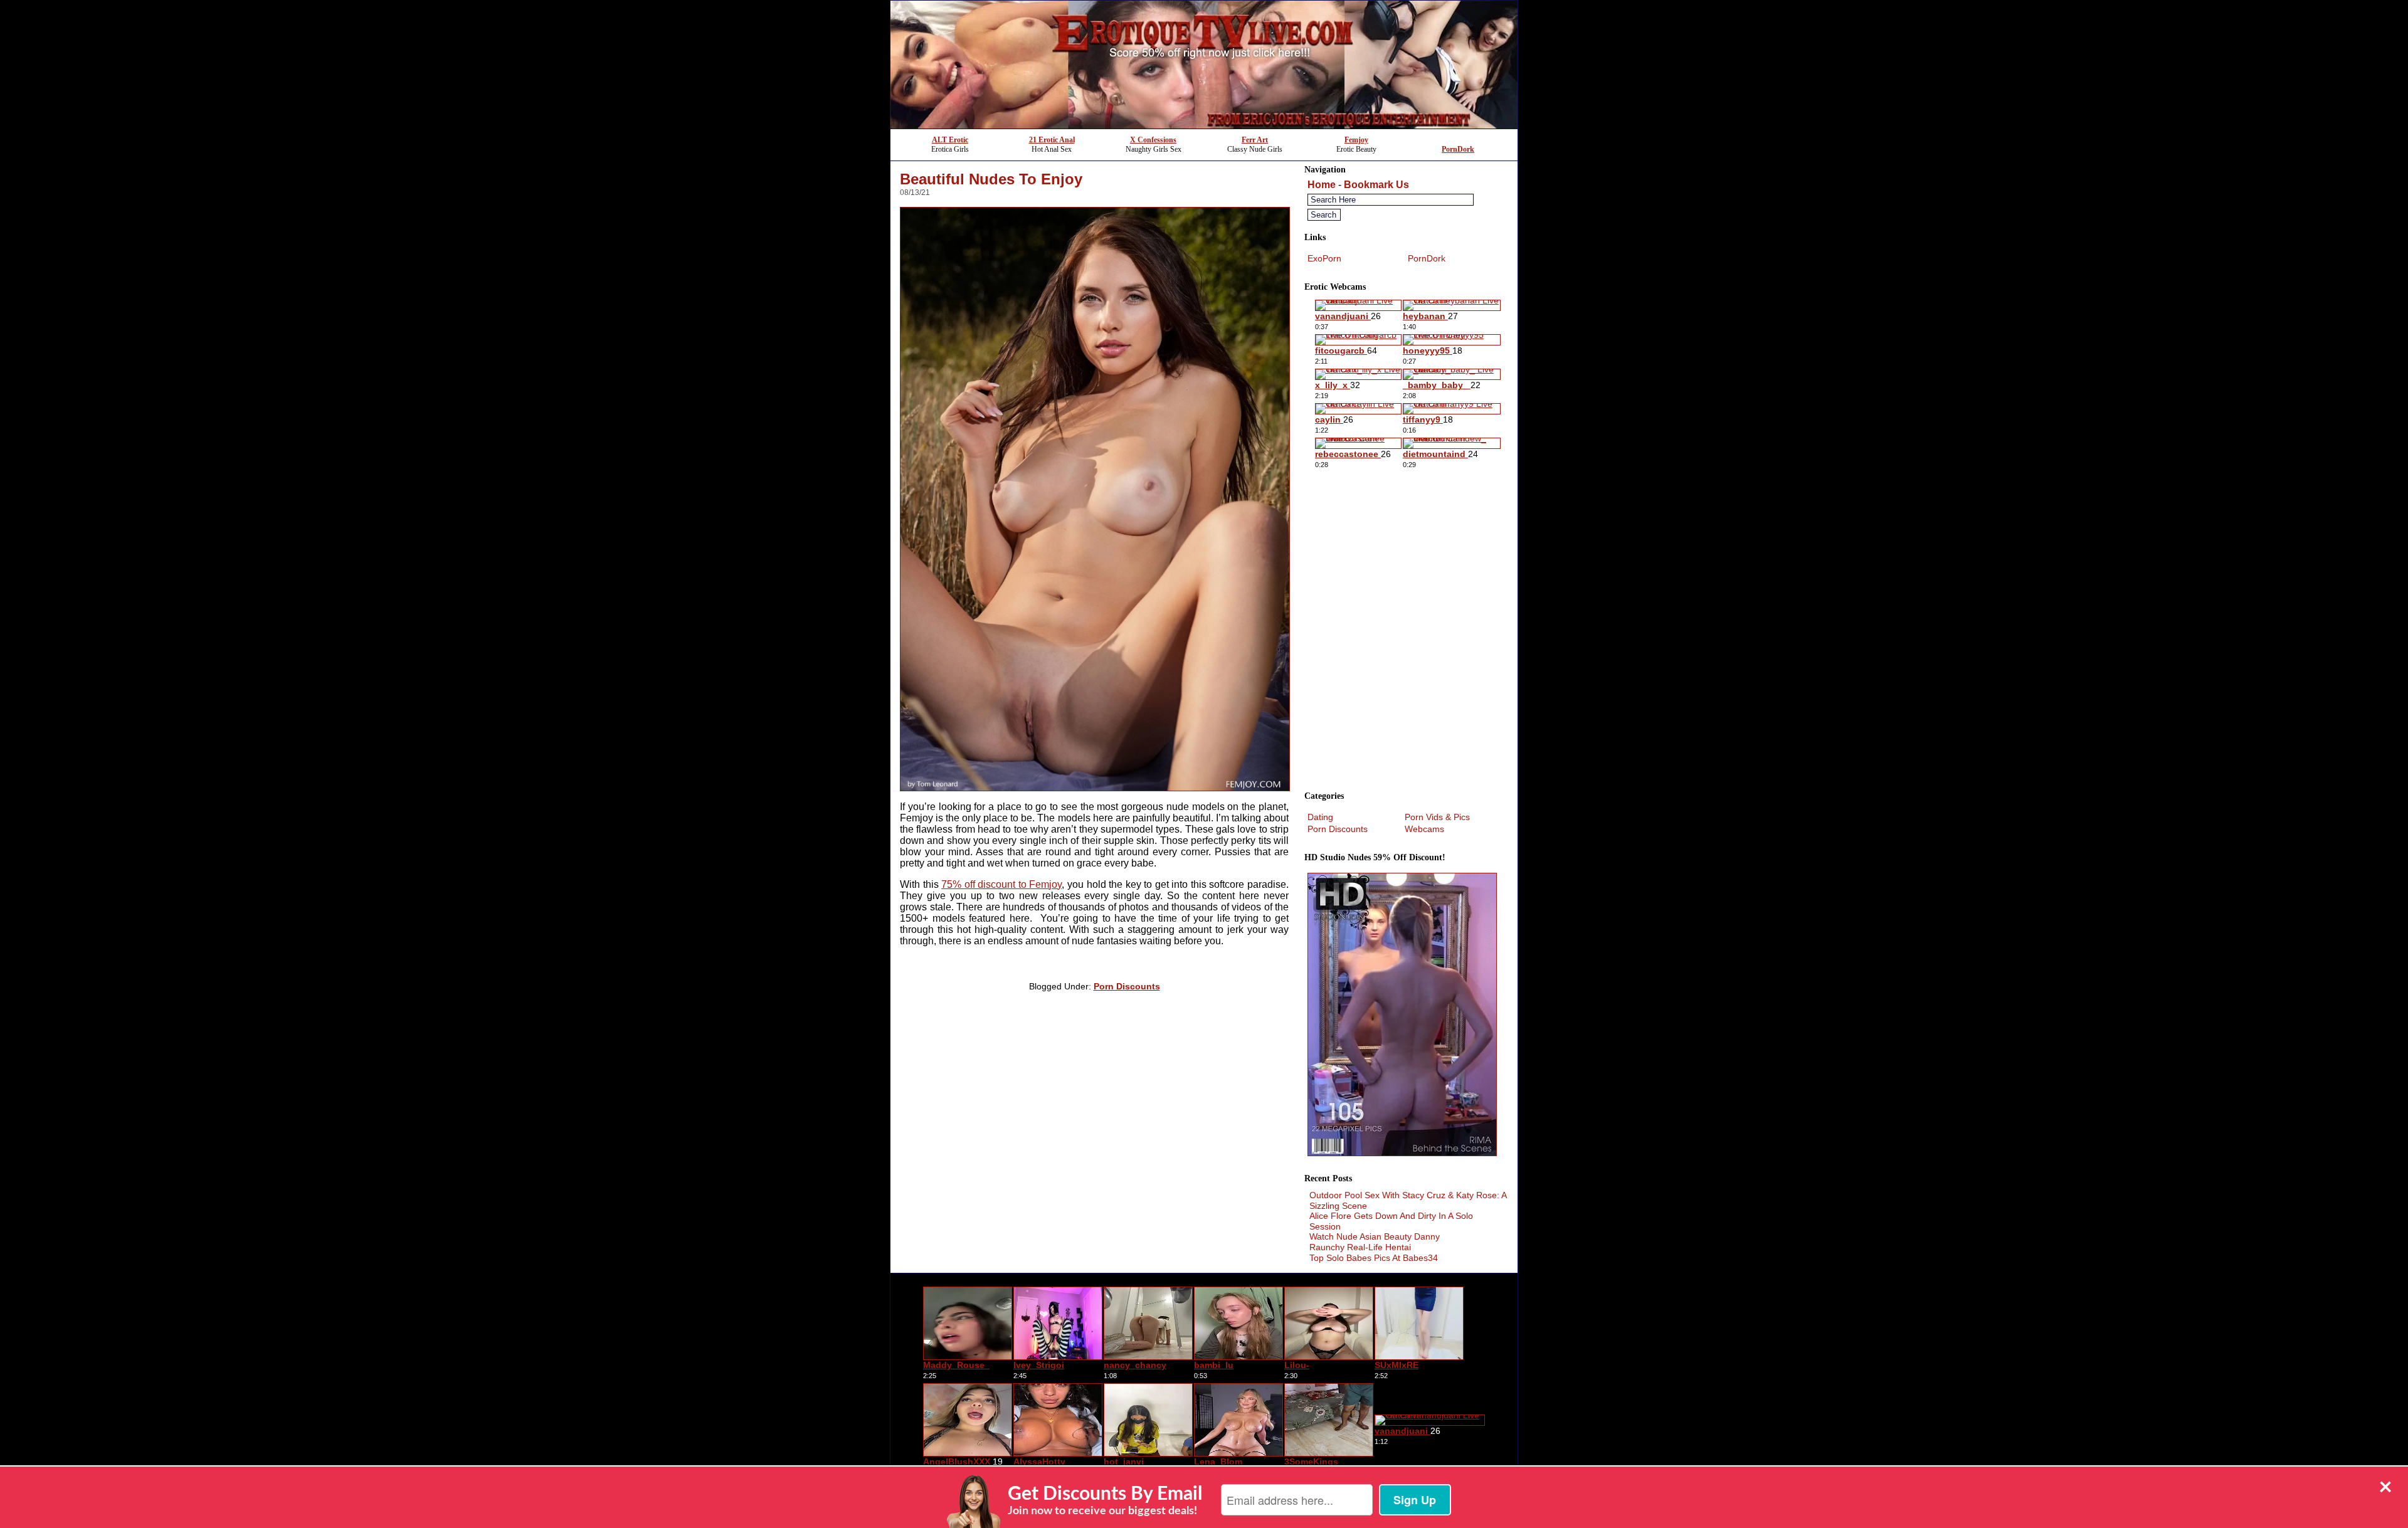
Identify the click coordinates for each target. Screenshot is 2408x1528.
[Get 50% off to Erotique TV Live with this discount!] (1204, 125)
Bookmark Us (1376, 185)
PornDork (1458, 149)
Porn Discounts (1127, 986)
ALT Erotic (950, 140)
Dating (1320, 817)
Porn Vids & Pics (1437, 817)
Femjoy (1356, 140)
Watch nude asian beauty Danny (1375, 1236)
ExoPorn (1324, 258)
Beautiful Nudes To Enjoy (991, 179)
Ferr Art (1255, 140)
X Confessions (1153, 140)
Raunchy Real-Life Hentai (1360, 1247)
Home (1322, 185)
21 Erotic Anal (1052, 140)
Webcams (1424, 829)
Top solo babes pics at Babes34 (1374, 1258)
